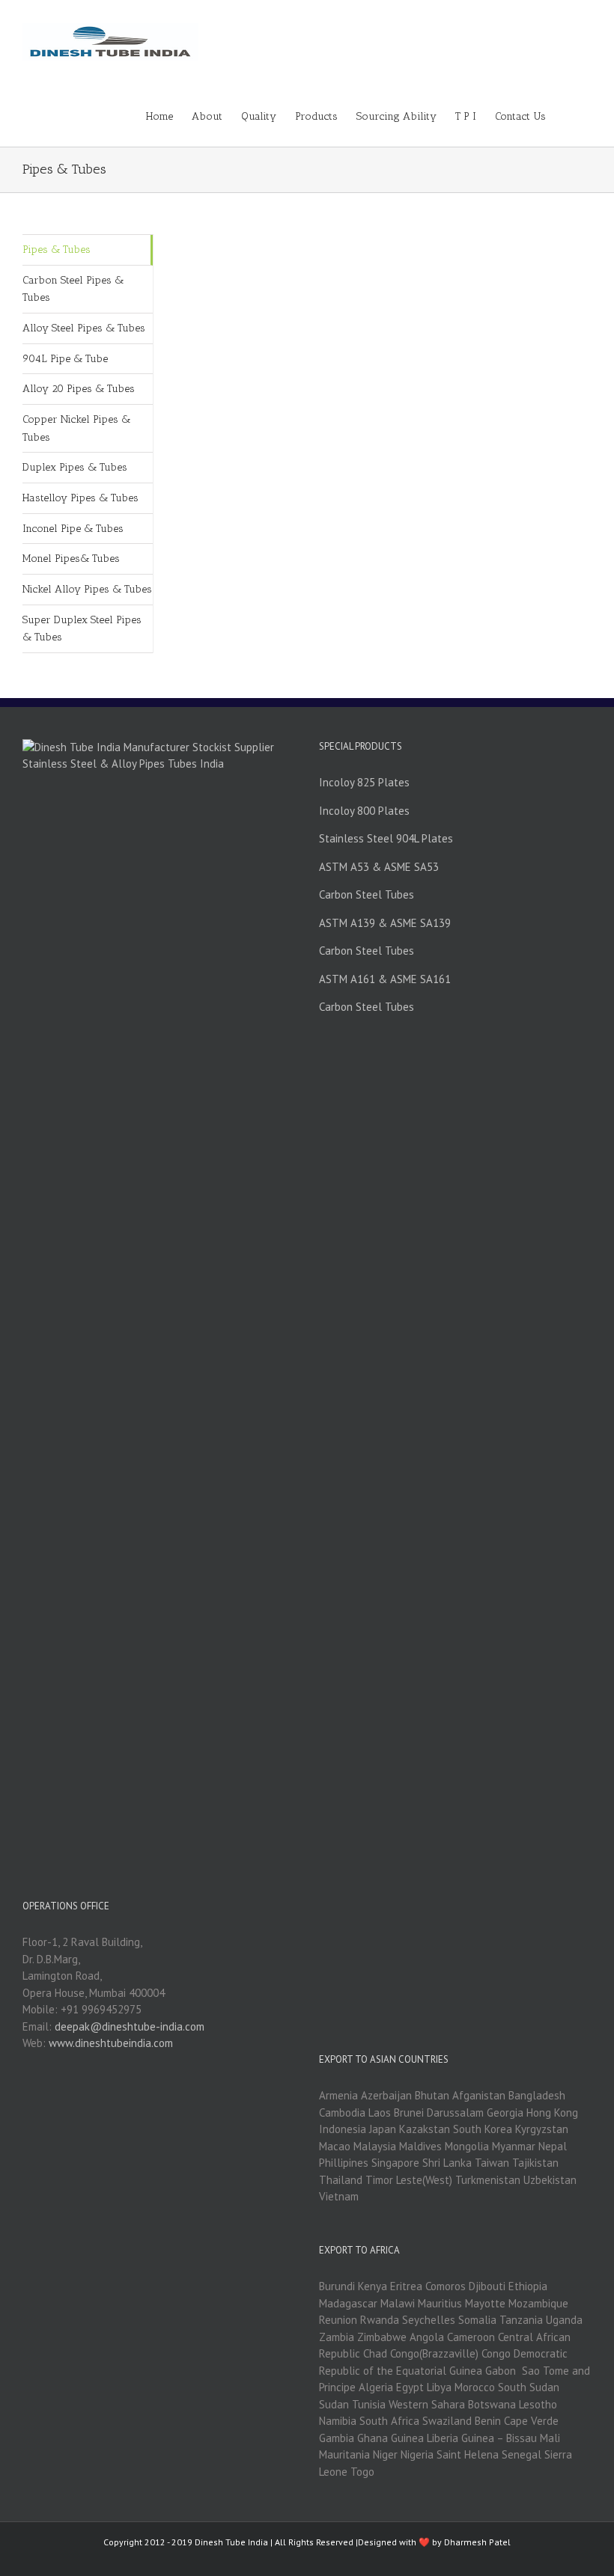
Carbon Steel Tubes (367, 894)
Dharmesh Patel (477, 2542)
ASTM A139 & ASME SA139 (385, 923)
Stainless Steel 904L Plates (386, 838)
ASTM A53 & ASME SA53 (379, 867)
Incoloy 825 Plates (364, 782)
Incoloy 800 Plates (364, 811)
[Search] (569, 115)
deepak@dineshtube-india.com (130, 2026)
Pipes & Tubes (57, 250)
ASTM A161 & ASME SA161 (385, 979)
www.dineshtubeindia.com (111, 2043)
